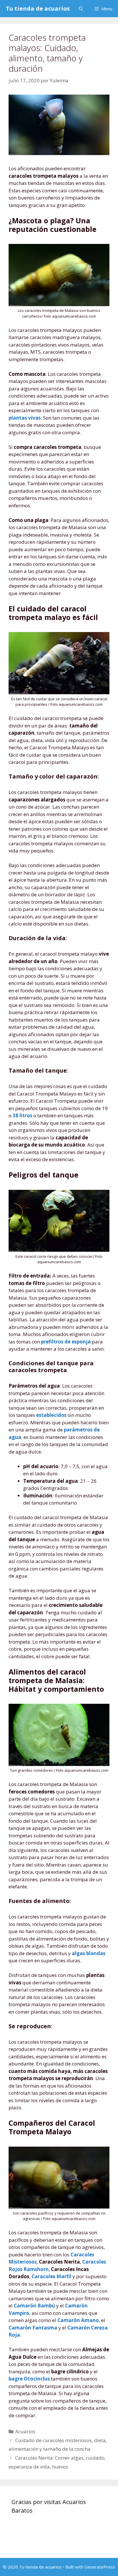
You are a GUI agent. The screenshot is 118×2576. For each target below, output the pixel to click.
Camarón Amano (78, 2320)
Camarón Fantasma (33, 2328)
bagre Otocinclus (29, 2379)
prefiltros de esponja (66, 1342)
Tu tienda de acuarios (38, 8)
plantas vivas (25, 418)
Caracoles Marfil (51, 2276)
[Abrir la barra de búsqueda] (81, 9)
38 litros (22, 1115)
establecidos (51, 1415)
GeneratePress (100, 2567)
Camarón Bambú (34, 2306)
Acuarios (25, 2431)
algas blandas (89, 1953)
